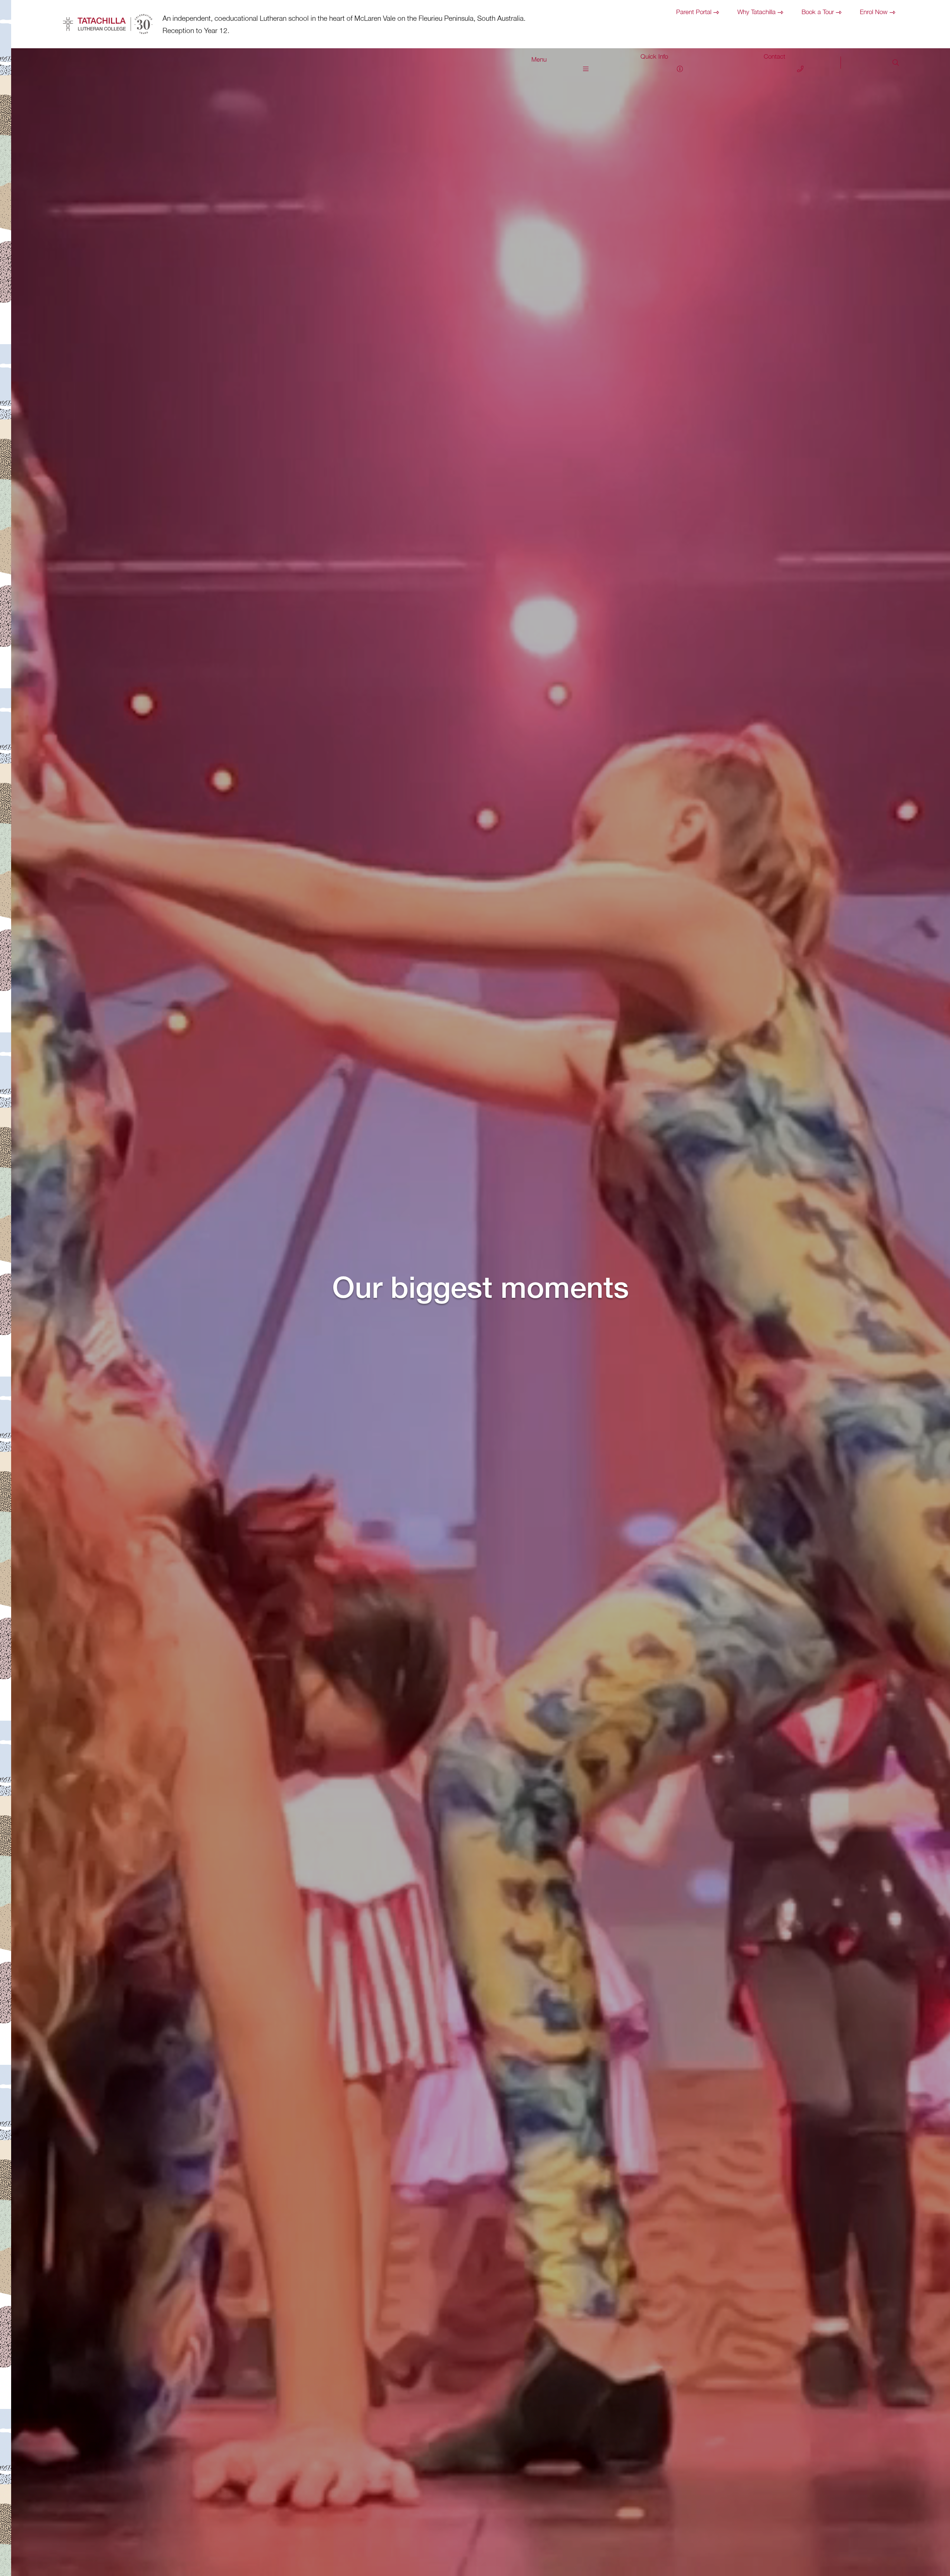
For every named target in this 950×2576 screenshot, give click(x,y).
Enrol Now (874, 12)
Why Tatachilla (756, 12)
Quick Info (654, 56)
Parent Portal (694, 12)
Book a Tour (818, 12)
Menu (539, 59)
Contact (774, 56)
